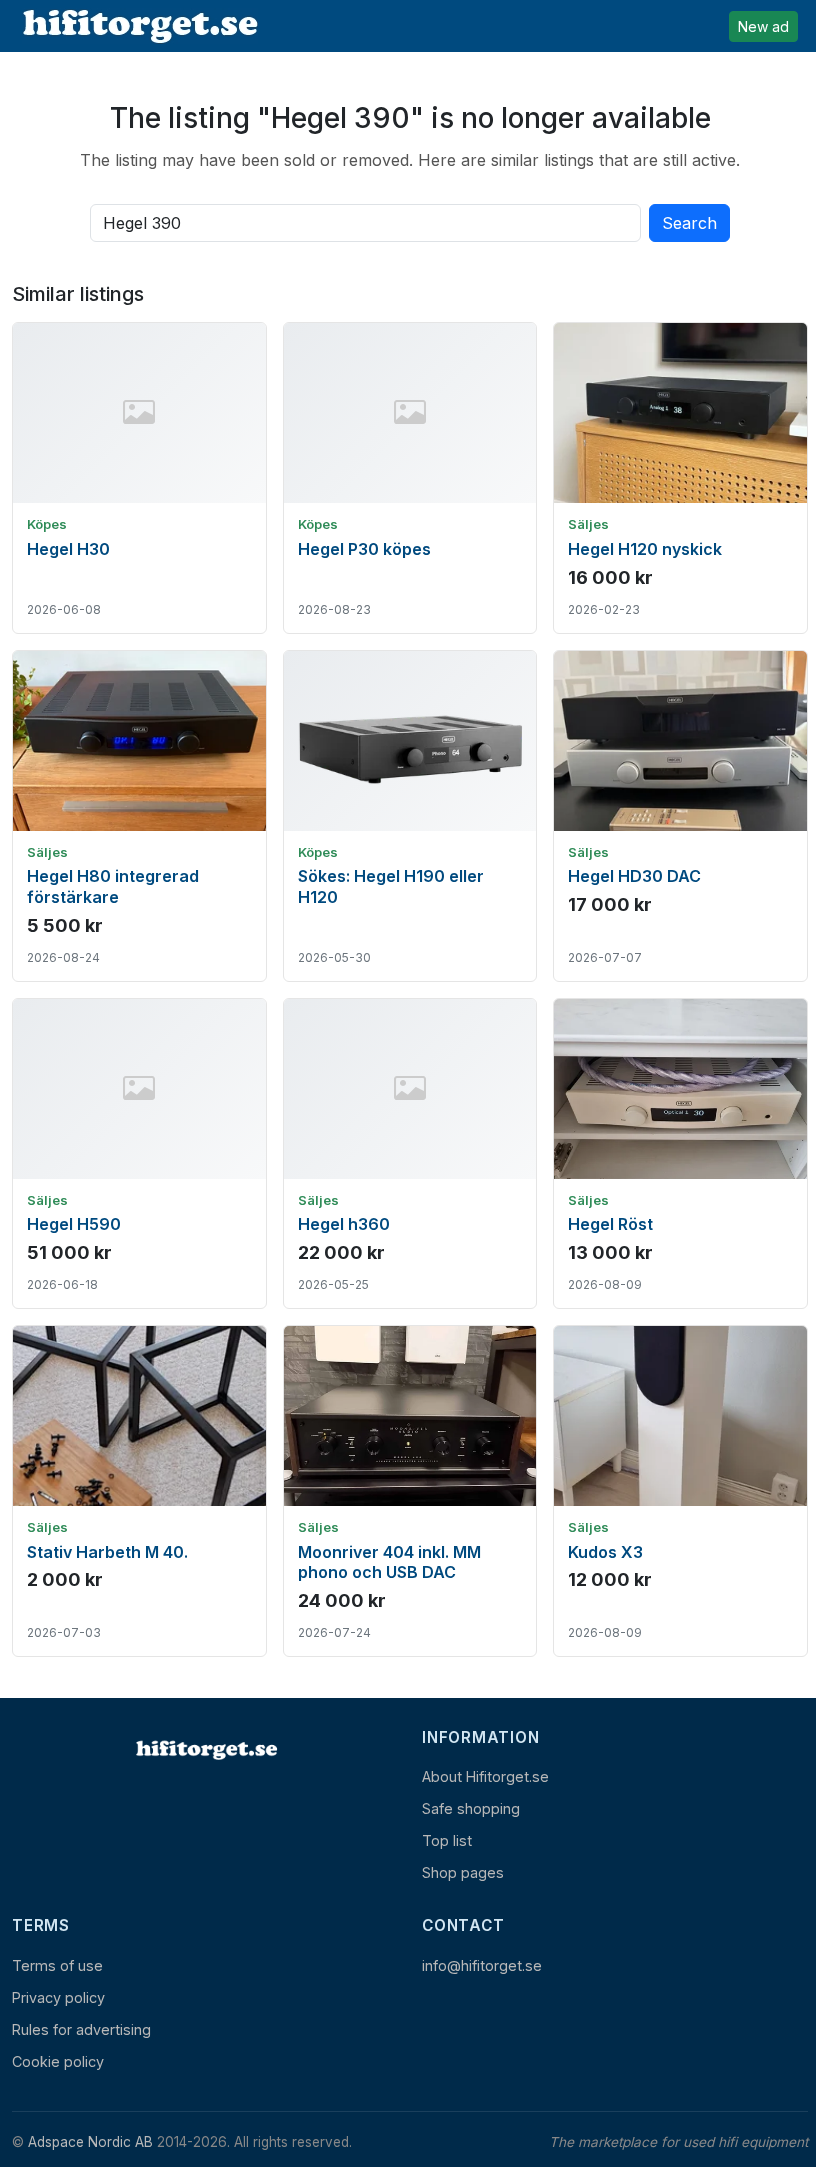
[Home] (205, 1750)
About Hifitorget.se (485, 1776)
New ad (763, 26)
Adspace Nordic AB (90, 2142)
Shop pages (463, 1872)
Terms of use (57, 1965)
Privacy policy (58, 1997)
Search (689, 223)
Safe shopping (471, 1808)
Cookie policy (58, 2061)
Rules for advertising (81, 2029)
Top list (447, 1840)
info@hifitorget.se (482, 1965)
